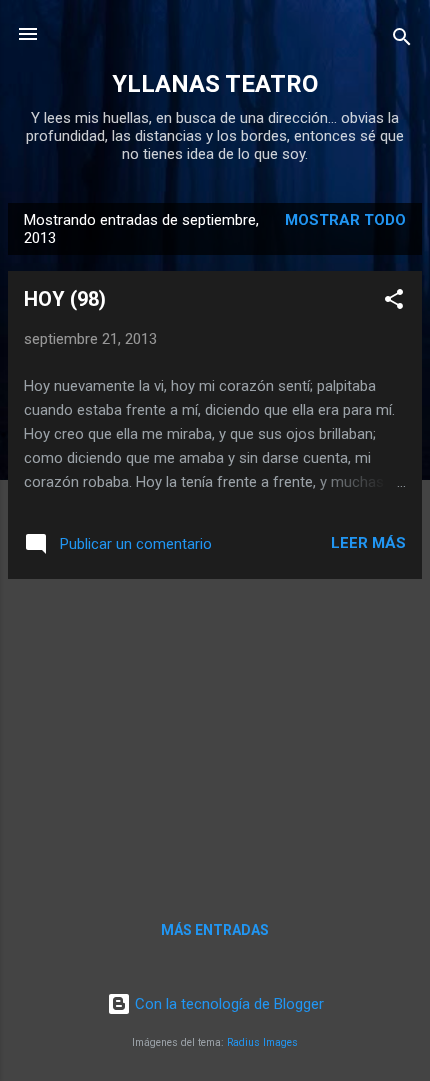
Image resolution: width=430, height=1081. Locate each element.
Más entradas (215, 930)
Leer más (368, 543)
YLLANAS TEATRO (215, 84)
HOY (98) (65, 299)
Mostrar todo (345, 220)
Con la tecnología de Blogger (227, 1004)
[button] (394, 302)
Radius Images (262, 1042)
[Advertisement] (215, 735)
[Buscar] (402, 40)
